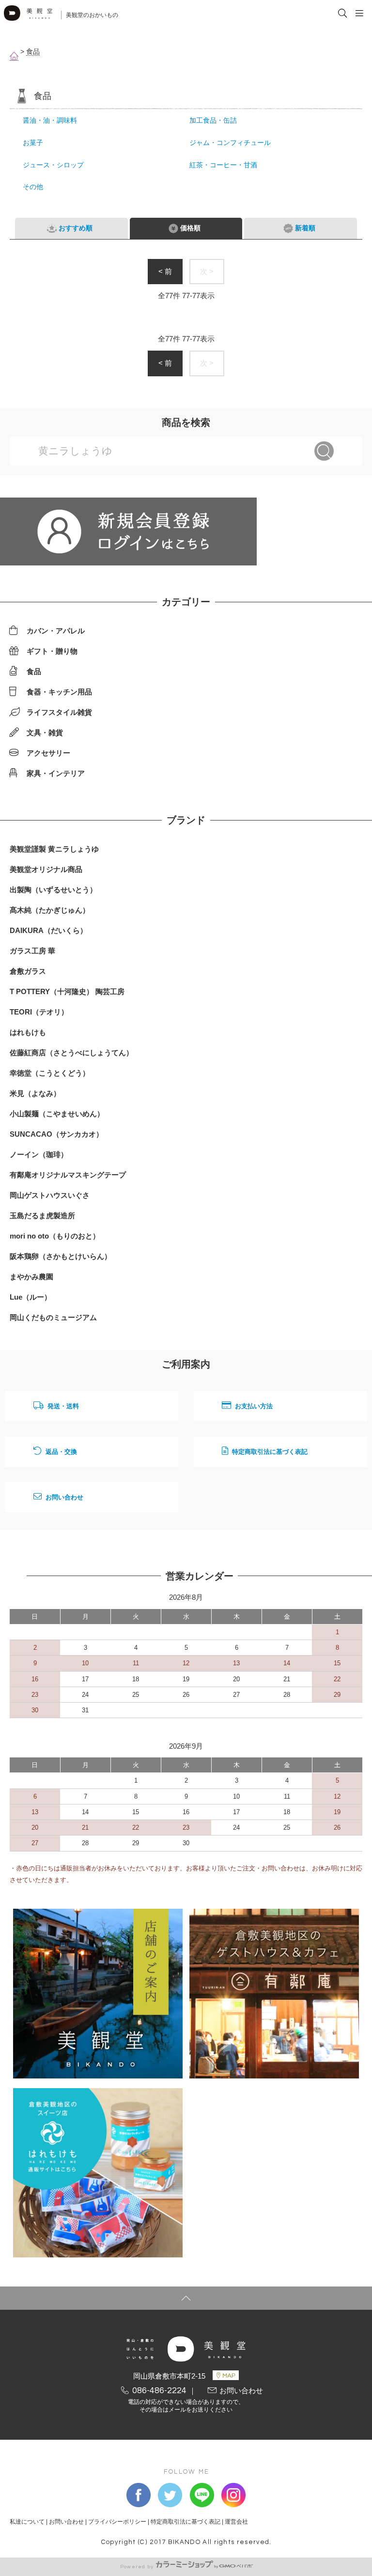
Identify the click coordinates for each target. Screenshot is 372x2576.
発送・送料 (63, 1406)
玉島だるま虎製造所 (42, 1216)
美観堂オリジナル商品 (46, 869)
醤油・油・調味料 (50, 121)
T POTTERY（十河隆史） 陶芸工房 (67, 991)
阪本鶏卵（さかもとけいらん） (61, 1256)
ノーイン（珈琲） (39, 1154)
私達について (27, 2522)
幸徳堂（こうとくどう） (50, 1073)
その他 (33, 187)
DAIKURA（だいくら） (48, 930)
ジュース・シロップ (53, 165)
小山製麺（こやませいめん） (57, 1114)
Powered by (137, 2567)
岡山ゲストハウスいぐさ (50, 1195)
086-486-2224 (159, 2391)
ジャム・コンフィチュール (230, 143)
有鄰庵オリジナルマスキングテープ (68, 1175)
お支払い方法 (254, 1406)
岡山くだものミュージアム (53, 1317)
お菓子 (33, 143)
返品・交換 (61, 1452)
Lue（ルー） (31, 1297)
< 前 (165, 271)
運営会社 (236, 2522)
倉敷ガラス (28, 971)
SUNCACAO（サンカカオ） (56, 1134)
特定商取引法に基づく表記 (270, 1452)
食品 (33, 52)
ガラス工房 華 (32, 951)
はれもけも (28, 1032)
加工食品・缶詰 (213, 121)
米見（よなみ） (35, 1093)
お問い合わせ (64, 1497)
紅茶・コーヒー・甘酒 (223, 165)
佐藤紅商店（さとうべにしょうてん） (71, 1053)
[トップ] (186, 2298)
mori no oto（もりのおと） (55, 1236)
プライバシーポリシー (117, 2522)
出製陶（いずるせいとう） (53, 890)
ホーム (14, 56)
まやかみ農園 (31, 1277)
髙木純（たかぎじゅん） (50, 910)
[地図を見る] (226, 2375)
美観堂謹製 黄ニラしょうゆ (54, 849)
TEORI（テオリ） (39, 1012)
